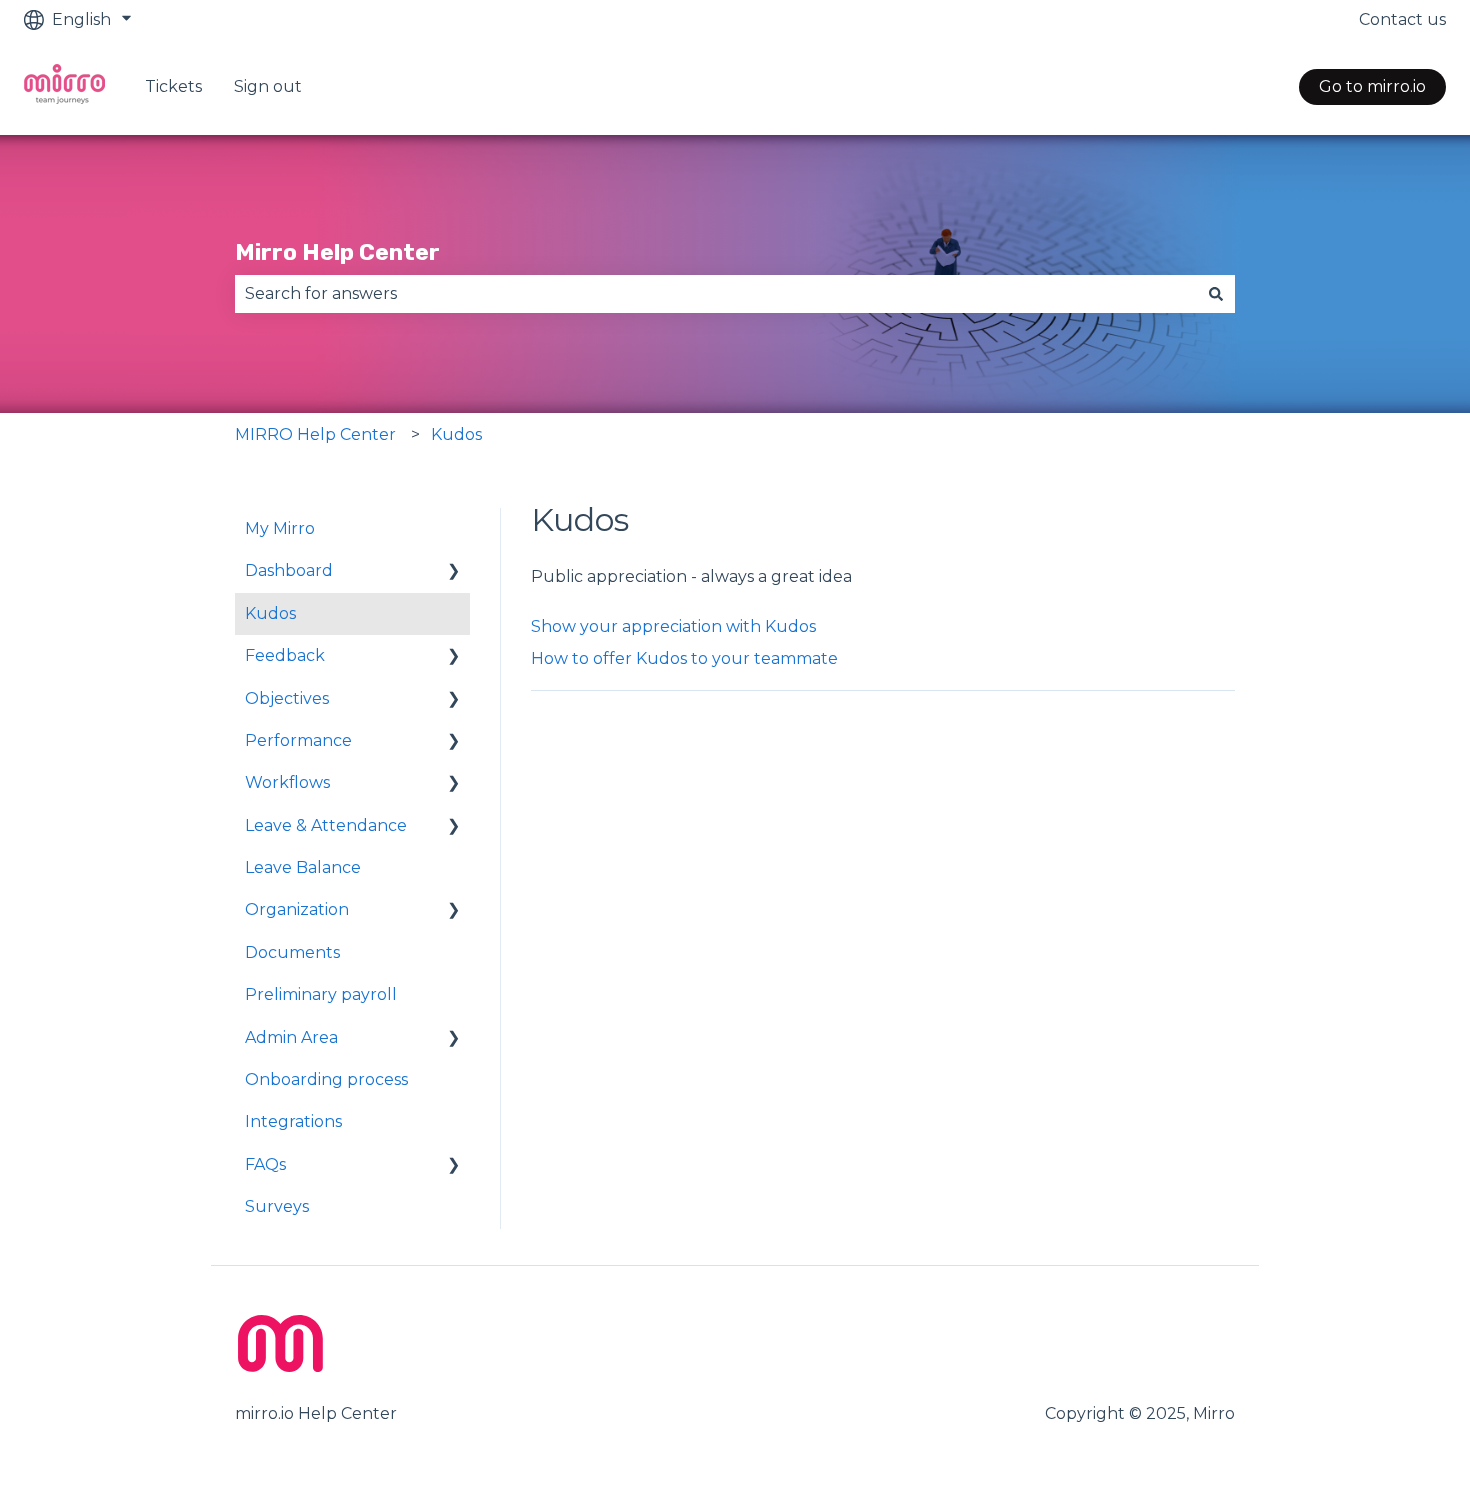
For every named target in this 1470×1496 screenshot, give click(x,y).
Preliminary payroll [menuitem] (321, 994)
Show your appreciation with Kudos (673, 626)
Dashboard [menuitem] (289, 570)
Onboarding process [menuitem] (326, 1079)
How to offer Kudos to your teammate (684, 658)
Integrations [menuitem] (293, 1121)
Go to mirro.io (1372, 86)
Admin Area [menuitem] (291, 1037)
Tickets (173, 86)
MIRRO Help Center (315, 434)
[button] (454, 572)
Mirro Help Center (337, 252)
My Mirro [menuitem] (280, 528)
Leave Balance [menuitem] (303, 867)
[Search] (1216, 294)
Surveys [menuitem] (277, 1206)
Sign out (268, 86)
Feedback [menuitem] (285, 655)
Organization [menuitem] (297, 909)
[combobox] (716, 294)
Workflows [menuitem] (287, 782)
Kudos (456, 434)
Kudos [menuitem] (270, 613)
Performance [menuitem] (298, 740)
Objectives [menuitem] (287, 698)
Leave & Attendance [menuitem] (326, 825)
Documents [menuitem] (292, 952)
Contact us (1402, 19)
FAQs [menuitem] (265, 1164)
